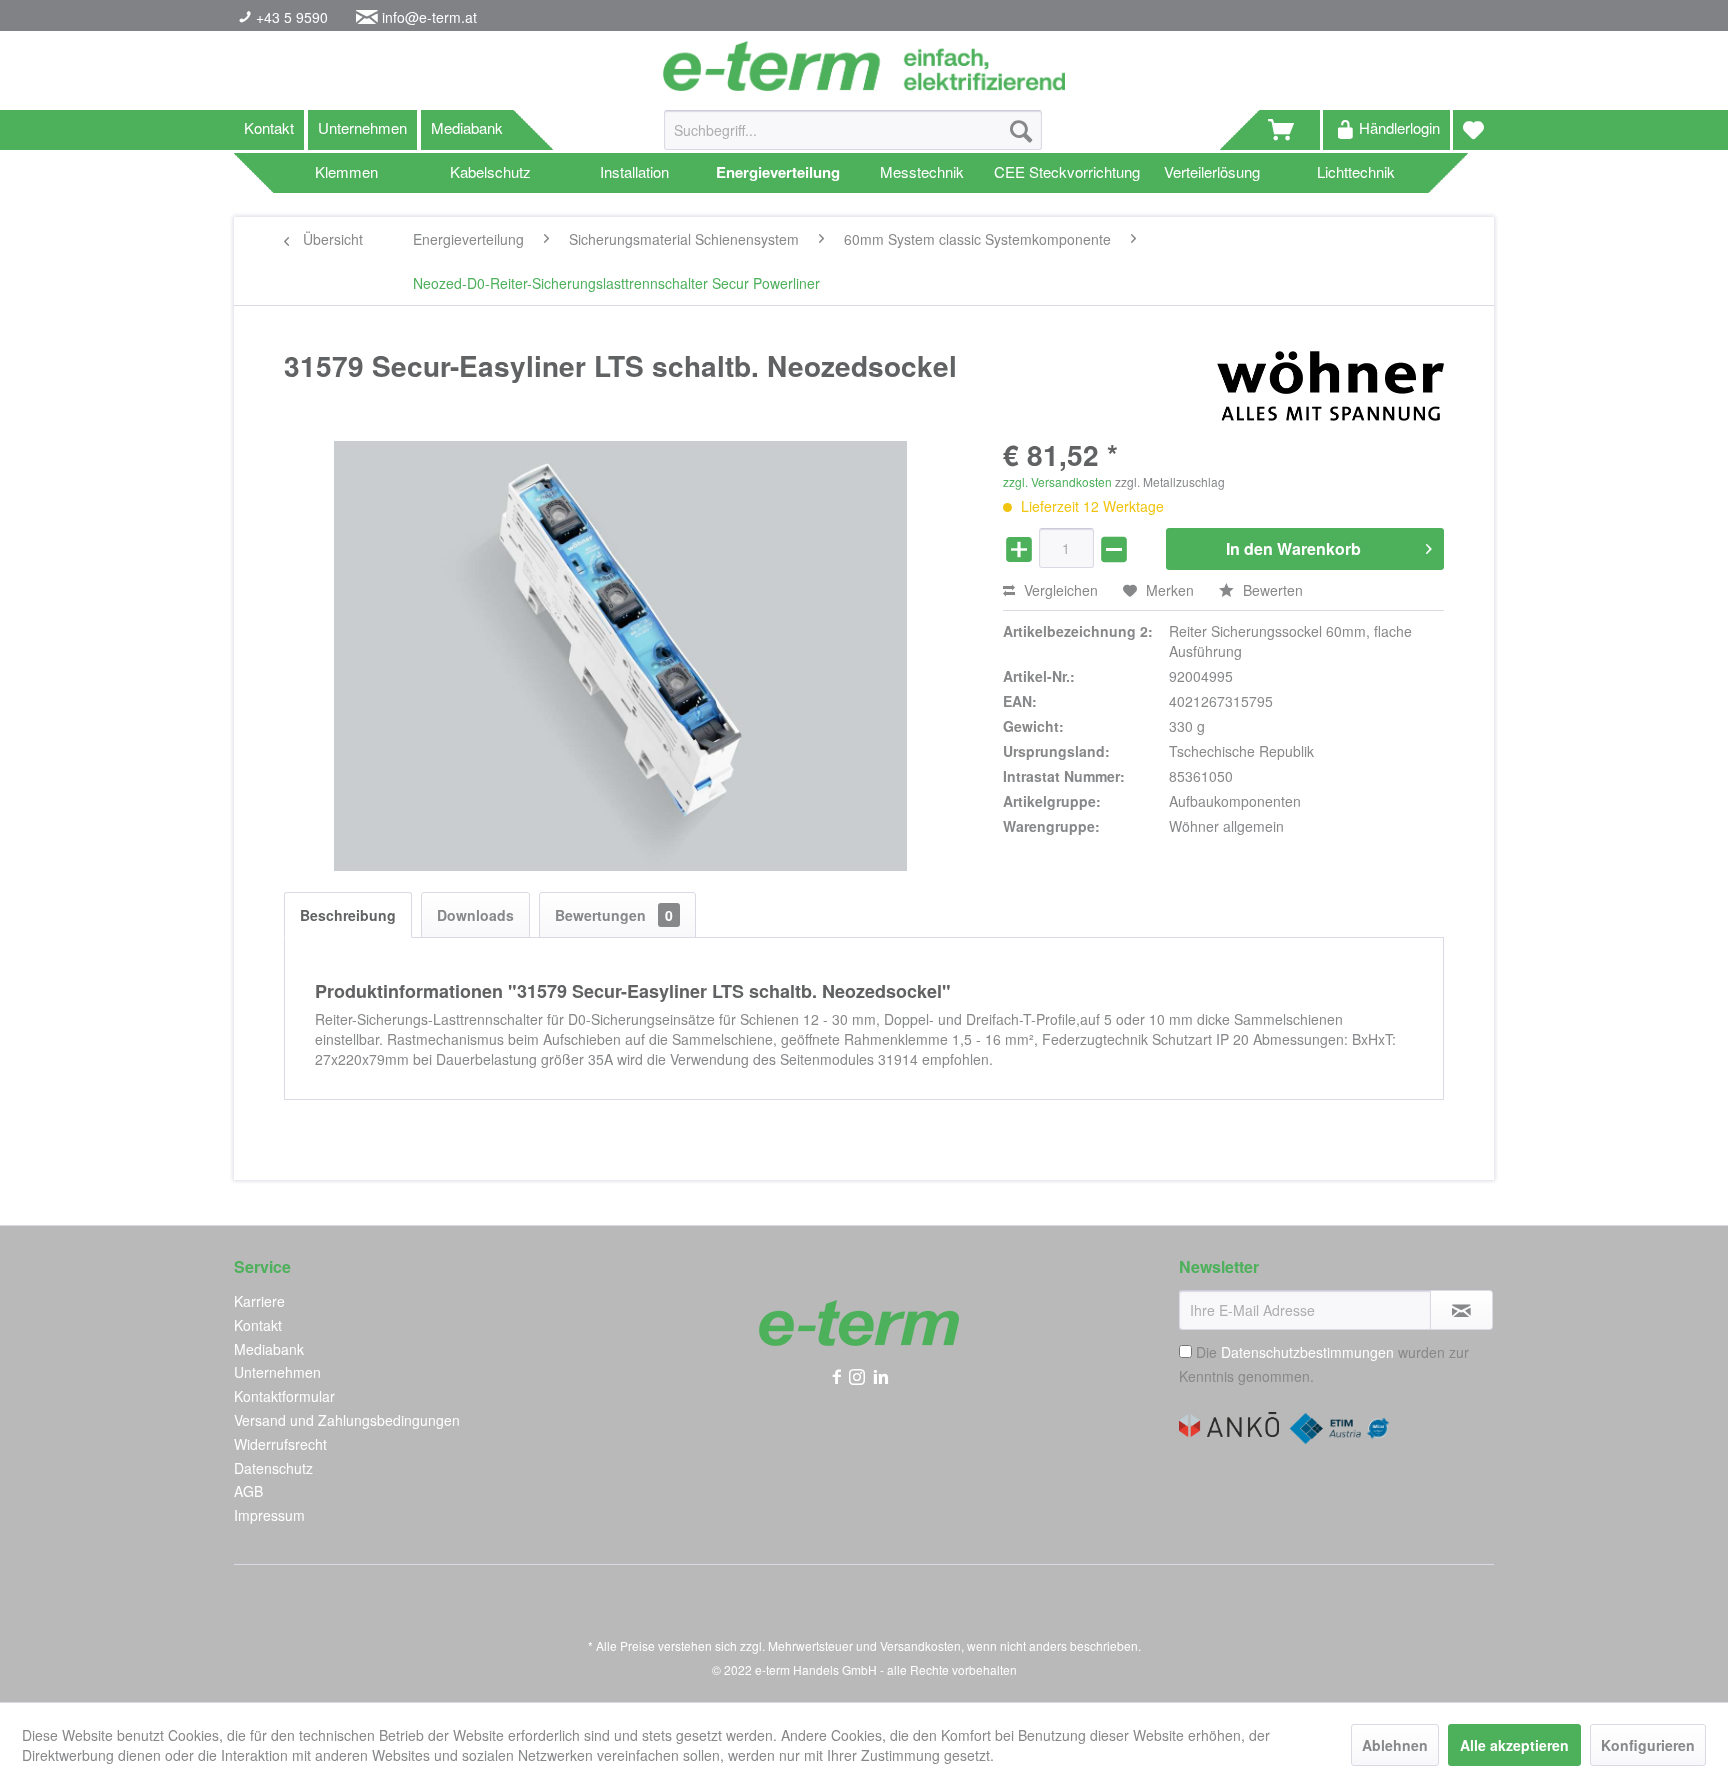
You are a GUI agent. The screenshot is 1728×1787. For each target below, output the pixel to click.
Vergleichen (1059, 590)
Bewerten (1271, 590)
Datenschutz (273, 1468)
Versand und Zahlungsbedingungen (347, 1420)
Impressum (269, 1515)
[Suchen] (1021, 130)
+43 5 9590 (290, 17)
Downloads (475, 915)
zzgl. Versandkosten (1057, 481)
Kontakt (269, 127)
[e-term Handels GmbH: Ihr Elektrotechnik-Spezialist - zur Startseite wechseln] (863, 66)
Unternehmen (362, 127)
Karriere (259, 1301)
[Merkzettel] (1473, 130)
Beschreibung (348, 915)
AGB (248, 1491)
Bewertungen (614, 915)
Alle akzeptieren (1514, 1745)
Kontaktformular (284, 1396)
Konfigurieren (1648, 1745)
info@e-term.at (429, 17)
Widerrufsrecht (280, 1444)
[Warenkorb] (1290, 130)
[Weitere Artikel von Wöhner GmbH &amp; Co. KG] (1330, 386)
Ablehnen (1395, 1745)
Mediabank (467, 127)
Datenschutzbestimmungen (1307, 1352)
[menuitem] (853, 140)
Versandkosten (920, 1645)
